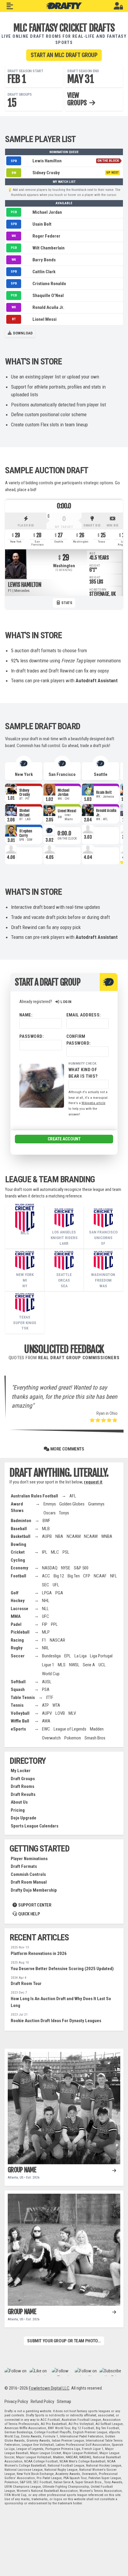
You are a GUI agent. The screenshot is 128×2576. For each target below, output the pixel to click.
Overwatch (51, 1738)
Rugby (17, 1648)
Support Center (34, 1905)
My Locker (21, 1771)
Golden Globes (72, 1504)
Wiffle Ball (20, 1721)
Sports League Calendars (35, 1826)
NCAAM (74, 1536)
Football (18, 1576)
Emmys (50, 1504)
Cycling (18, 1560)
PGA (59, 1593)
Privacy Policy (16, 2401)
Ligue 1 (48, 1665)
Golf (15, 1593)
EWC (46, 1729)
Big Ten (74, 1576)
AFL (73, 1496)
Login (65, 1002)
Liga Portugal (101, 1656)
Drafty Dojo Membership (34, 1890)
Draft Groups (23, 1779)
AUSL (47, 1682)
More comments (67, 1449)
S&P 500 (81, 1568)
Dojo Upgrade (24, 1818)
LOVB (60, 1713)
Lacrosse (19, 1609)
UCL (102, 1665)
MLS (62, 1665)
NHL (46, 1601)
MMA (16, 1616)
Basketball (21, 1536)
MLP (46, 1632)
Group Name (22, 2170)
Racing (17, 1640)
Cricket (18, 1552)
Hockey (18, 1601)
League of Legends (70, 1729)
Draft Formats (24, 1866)
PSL (66, 1552)
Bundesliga (51, 1656)
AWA (46, 1721)
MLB (46, 1529)
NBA (59, 1536)
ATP (45, 1705)
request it (93, 1482)
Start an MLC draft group (64, 55)
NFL (114, 1576)
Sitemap (64, 2401)
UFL (56, 1585)
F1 (44, 1640)
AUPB (47, 1536)
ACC (46, 1576)
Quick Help (29, 1914)
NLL (45, 1609)
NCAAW (91, 1536)
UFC (46, 1616)
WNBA (107, 1536)
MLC (55, 1552)
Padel (16, 1624)
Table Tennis (23, 1698)
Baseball (19, 1529)
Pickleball (20, 1632)
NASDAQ (50, 1568)
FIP (45, 1624)
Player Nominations (29, 1859)
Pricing (18, 1810)
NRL (46, 1648)
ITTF (50, 1698)
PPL (54, 1624)
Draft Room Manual (29, 1882)
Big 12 (59, 1576)
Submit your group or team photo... (64, 2341)
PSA (46, 1689)
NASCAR (57, 1640)
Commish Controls (28, 1874)
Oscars (50, 1513)
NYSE (66, 1568)
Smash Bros (95, 1738)
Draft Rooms (22, 1786)
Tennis (17, 1705)
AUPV (47, 1713)
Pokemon (73, 1738)
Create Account (64, 1139)
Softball (18, 1682)
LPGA (47, 1593)
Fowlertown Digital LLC (49, 2388)
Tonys (64, 1513)
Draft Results (23, 1794)
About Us (19, 1802)
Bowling (18, 1544)
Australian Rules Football (34, 1496)
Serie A (89, 1665)
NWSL (74, 1665)
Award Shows (17, 1507)
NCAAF (100, 1576)
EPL (68, 1656)
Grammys (96, 1504)
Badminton (21, 1521)
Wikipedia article (93, 1103)
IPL (45, 1552)
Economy (19, 1568)
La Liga (81, 1656)
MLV (72, 1713)
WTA (56, 1705)
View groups (78, 99)
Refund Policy (42, 2401)
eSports (18, 1729)
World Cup (51, 1674)
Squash (18, 1689)
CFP (87, 1576)
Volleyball (20, 1713)
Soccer (18, 1656)
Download (22, 333)
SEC (46, 1585)
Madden (97, 1729)
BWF (46, 1521)
